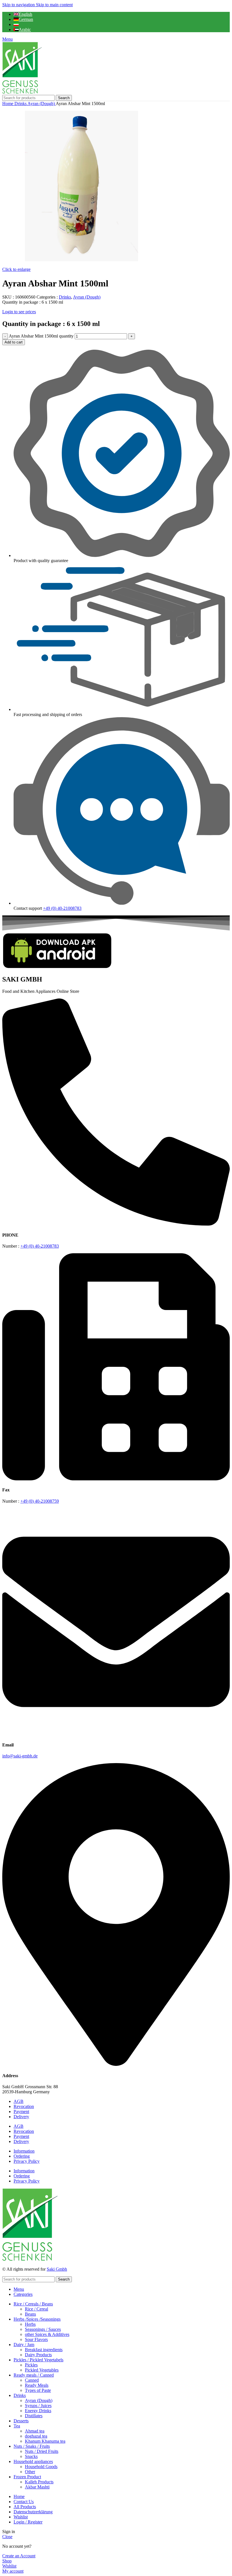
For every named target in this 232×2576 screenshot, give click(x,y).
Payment (21, 2112)
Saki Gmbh (57, 2269)
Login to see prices (19, 312)
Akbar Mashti (37, 2487)
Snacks (31, 2456)
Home (8, 104)
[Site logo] (22, 92)
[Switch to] (16, 24)
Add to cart (14, 342)
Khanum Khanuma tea (45, 2441)
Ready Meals (37, 2385)
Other (30, 2472)
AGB (19, 2101)
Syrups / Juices (38, 2406)
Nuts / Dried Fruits (42, 2451)
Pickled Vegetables (42, 2370)
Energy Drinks (38, 2411)
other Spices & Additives (47, 2334)
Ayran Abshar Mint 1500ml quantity (41, 336)
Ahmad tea (35, 2431)
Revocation (24, 2106)
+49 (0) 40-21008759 (40, 1501)
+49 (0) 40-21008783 (62, 908)
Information (24, 2151)
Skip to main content (54, 5)
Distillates (34, 2416)
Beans (30, 2314)
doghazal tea (36, 2436)
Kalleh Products (39, 2482)
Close (7, 2537)
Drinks (21, 104)
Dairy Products (38, 2355)
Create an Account (19, 2556)
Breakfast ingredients (44, 2350)
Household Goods (41, 2467)
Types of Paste (38, 2390)
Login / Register (28, 2522)
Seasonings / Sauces (43, 2329)
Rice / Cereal (36, 2309)
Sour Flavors (36, 2339)
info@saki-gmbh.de (20, 1756)
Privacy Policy (27, 2161)
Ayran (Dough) (42, 104)
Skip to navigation (19, 5)
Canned (32, 2380)
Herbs (30, 2324)
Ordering (22, 2156)
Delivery (21, 2117)
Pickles (31, 2365)
